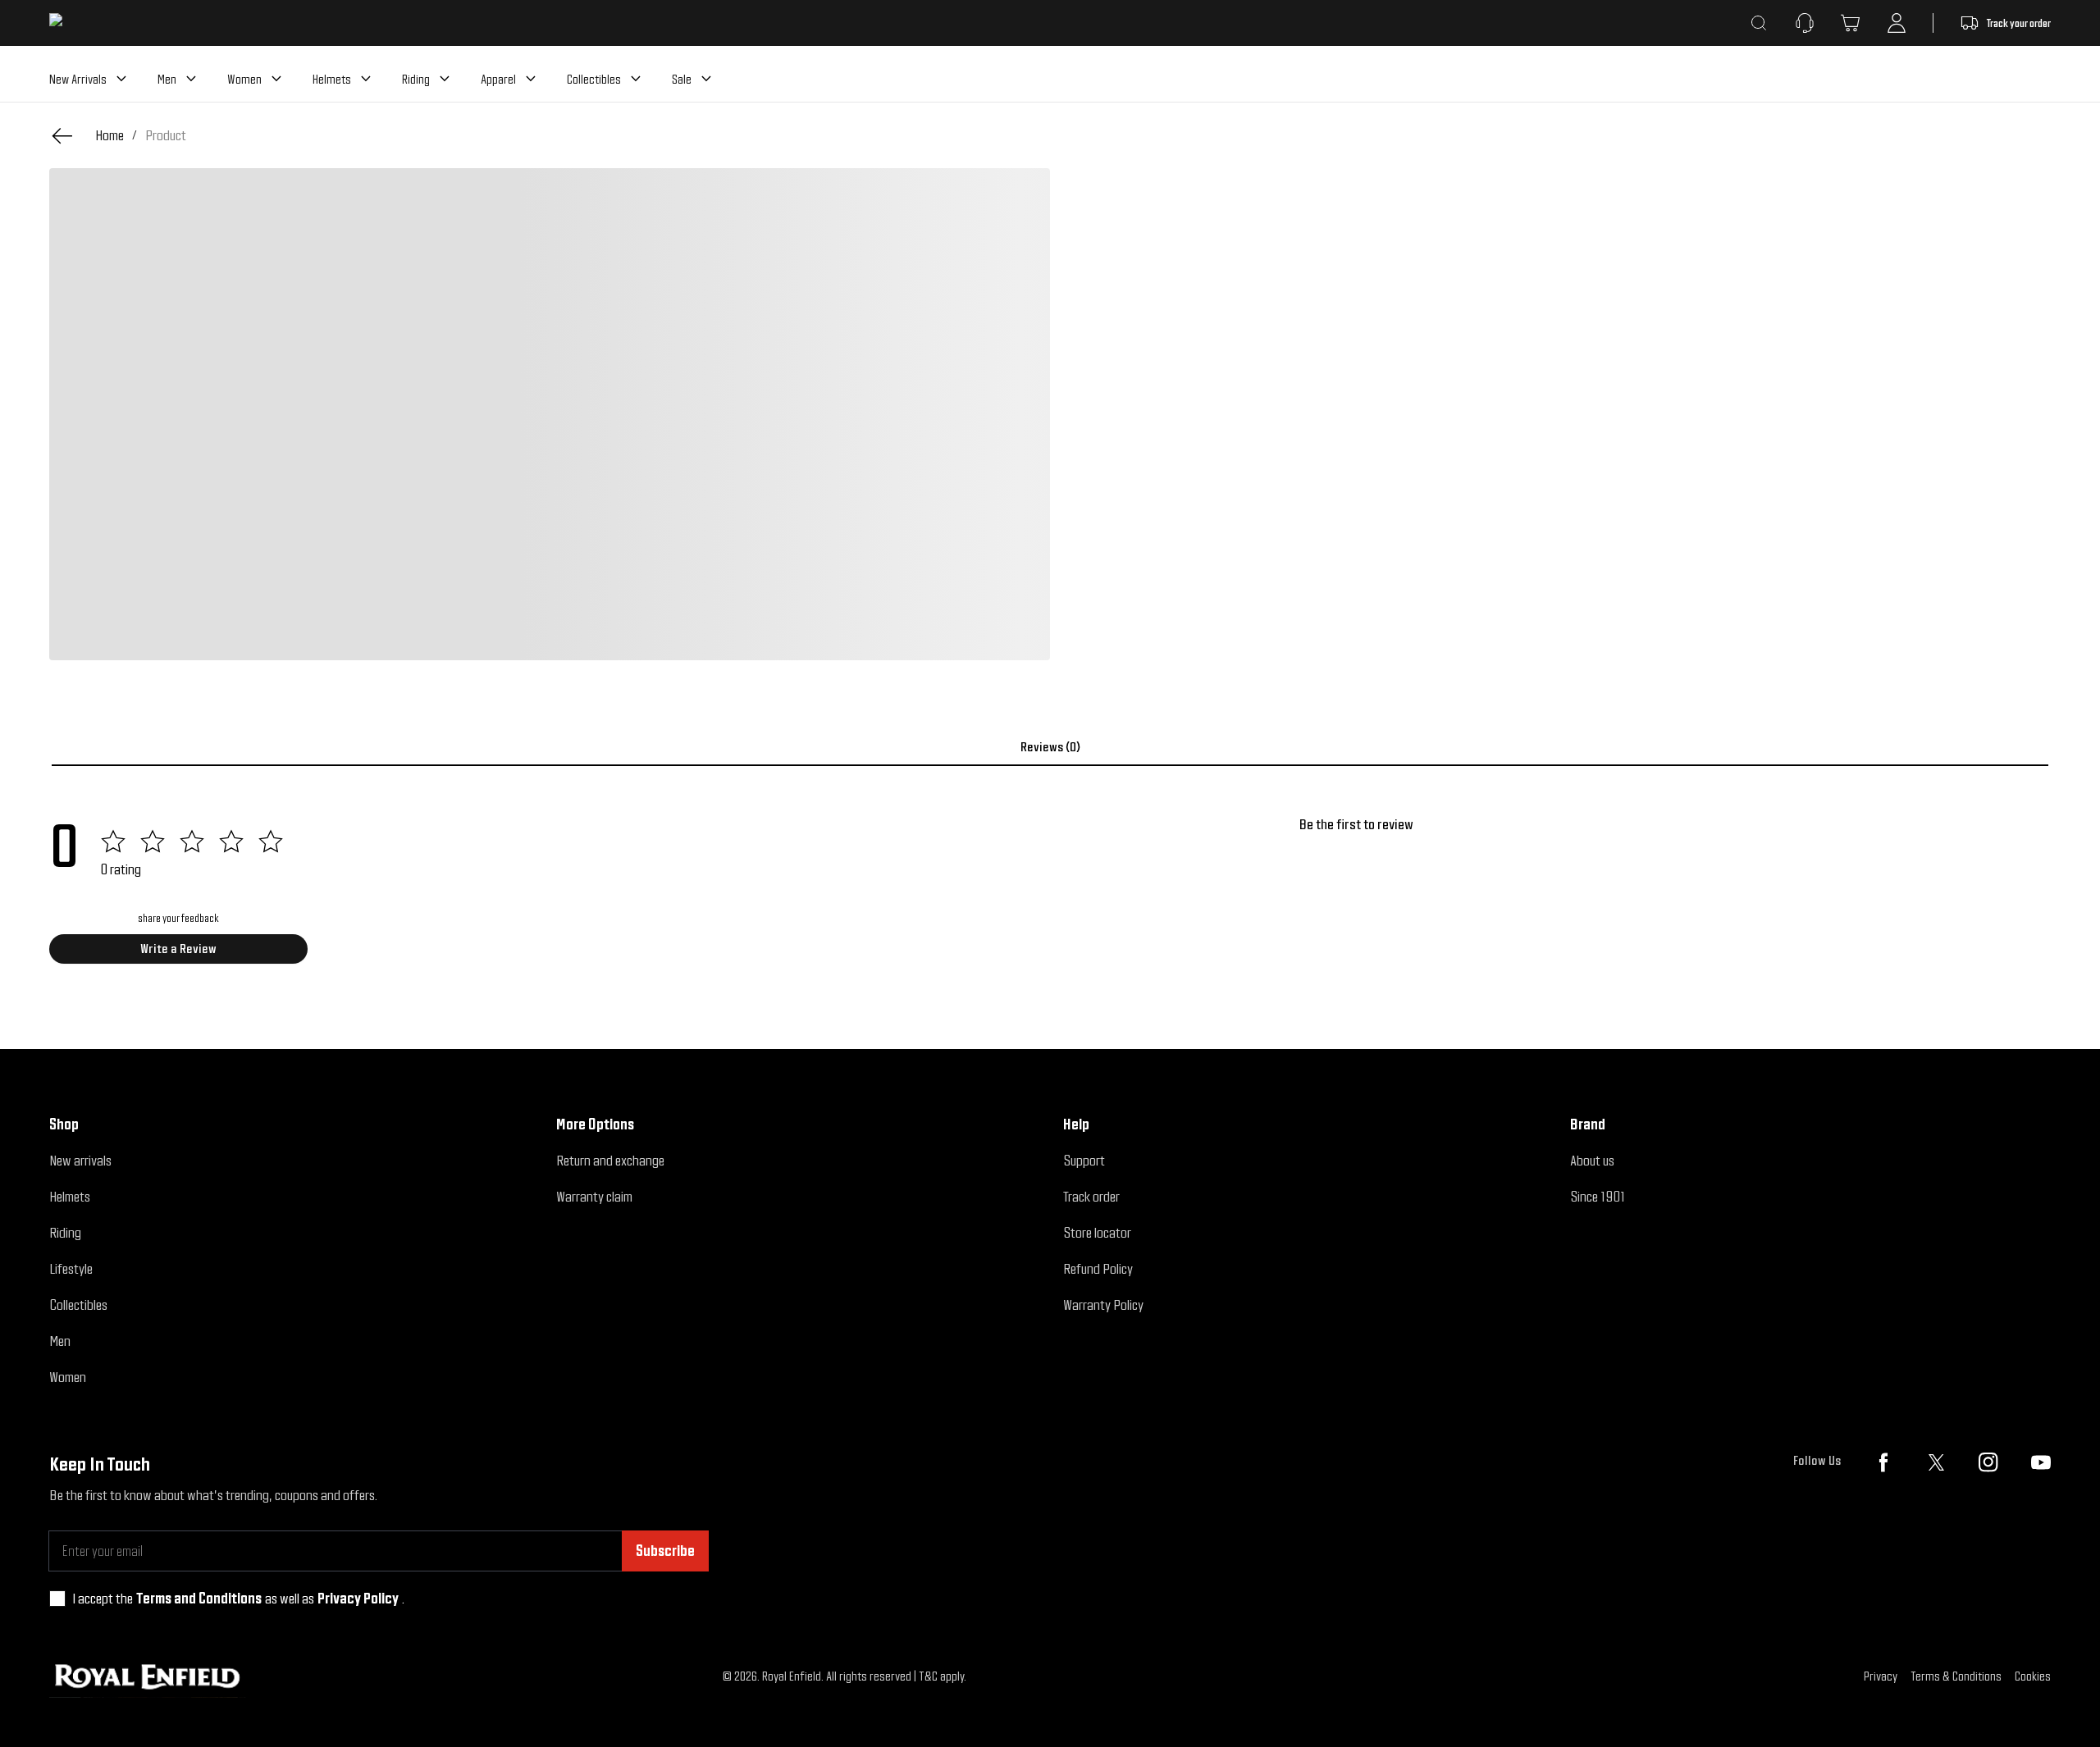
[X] (1936, 1462)
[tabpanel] (1050, 896)
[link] (166, 135)
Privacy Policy (358, 1598)
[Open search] (1759, 23)
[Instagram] (1988, 1462)
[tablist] (1050, 747)
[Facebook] (1883, 1462)
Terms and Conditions (199, 1598)
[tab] (1050, 747)
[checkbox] (57, 1599)
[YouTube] (2041, 1462)
